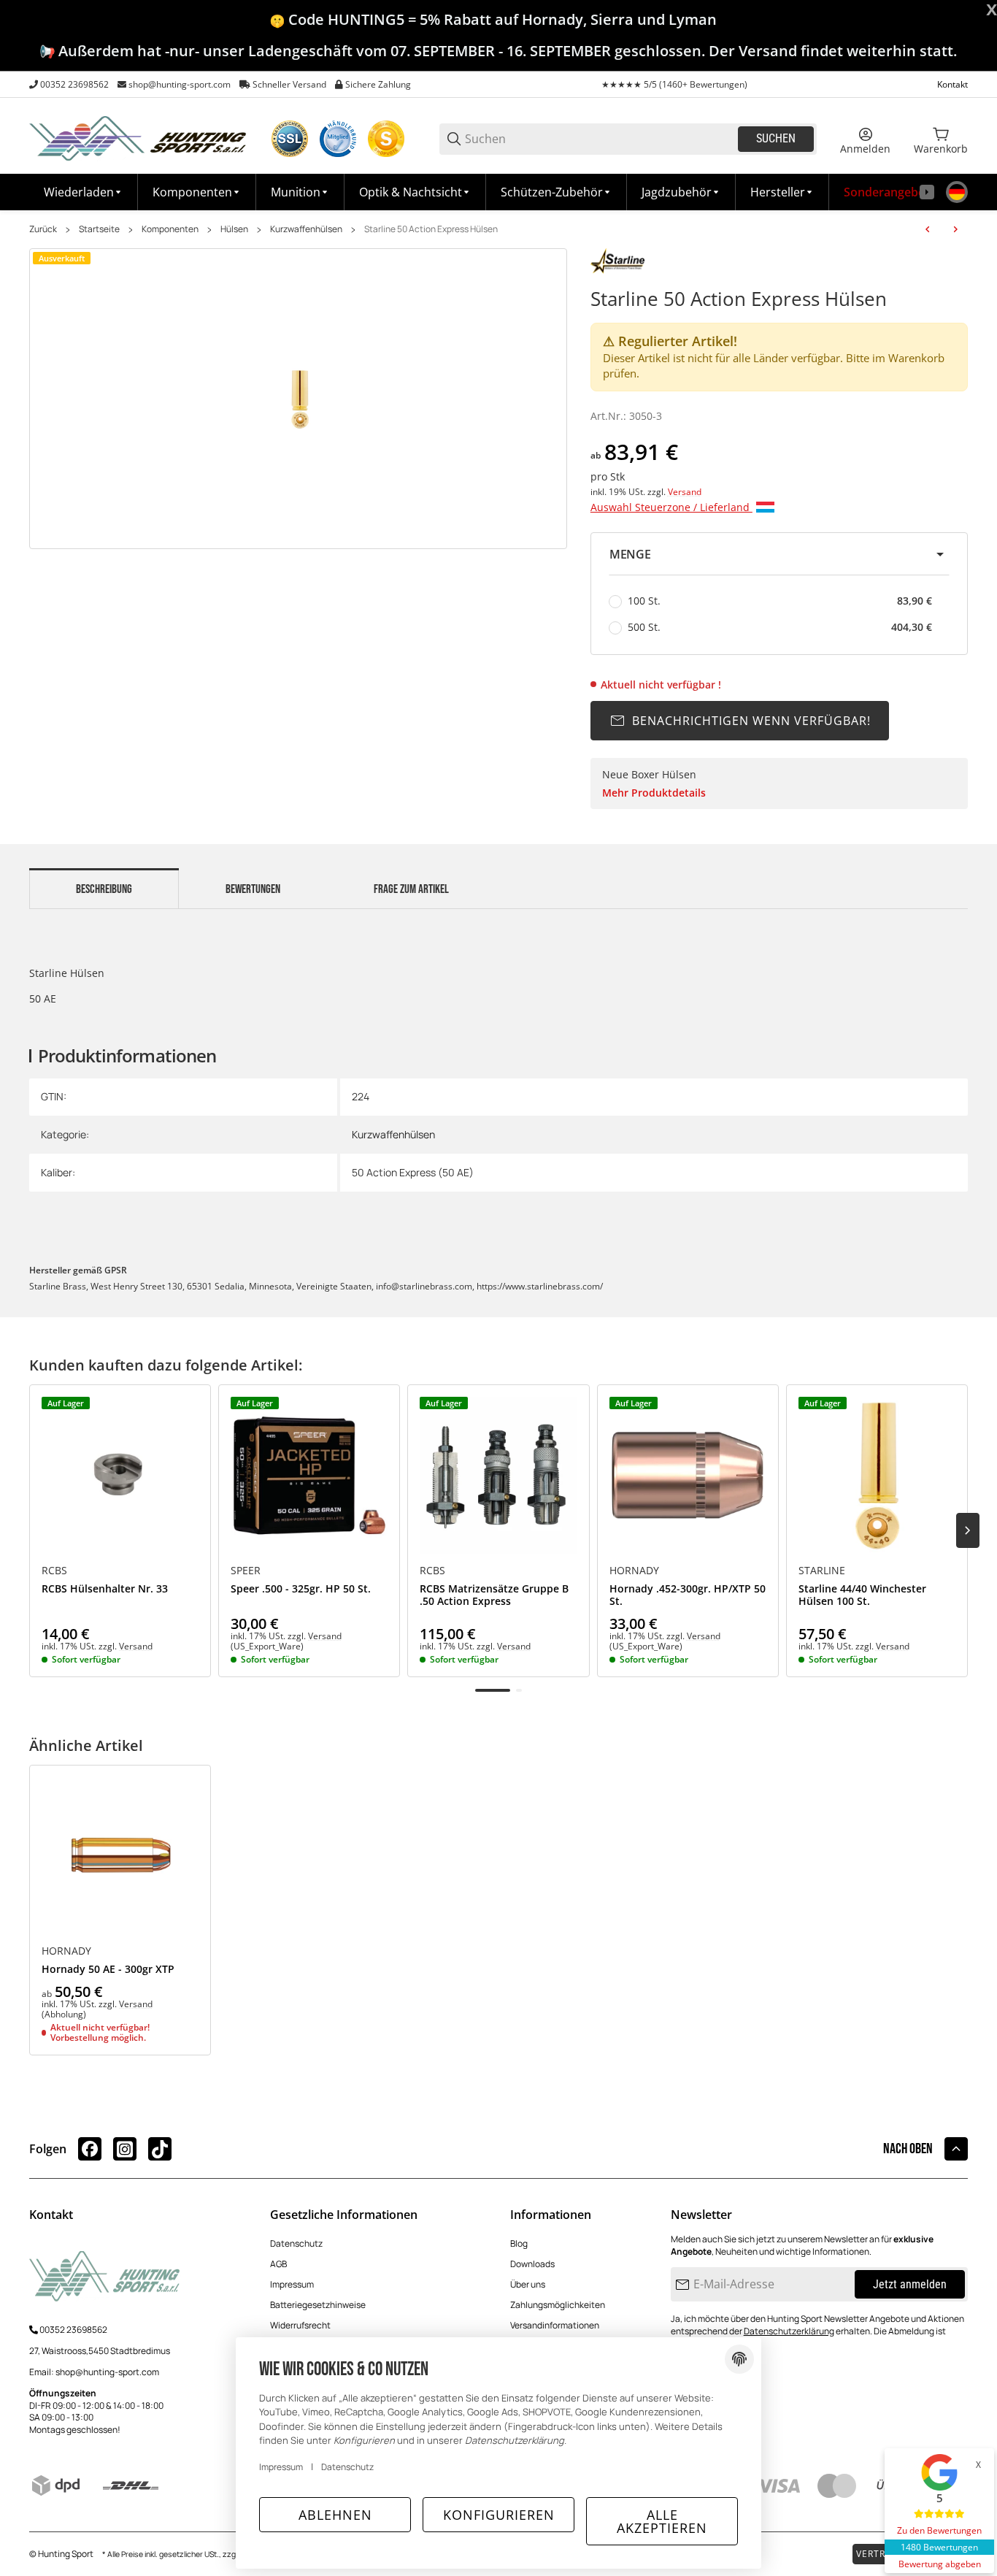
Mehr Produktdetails (654, 793)
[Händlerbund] (338, 139)
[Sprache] (957, 192)
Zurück (43, 229)
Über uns (528, 2284)
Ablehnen (335, 2515)
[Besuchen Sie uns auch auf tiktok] (160, 2149)
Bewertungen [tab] (253, 889)
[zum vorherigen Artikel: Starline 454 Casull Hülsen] (928, 229)
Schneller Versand (289, 84)
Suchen (776, 138)
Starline (822, 1571)
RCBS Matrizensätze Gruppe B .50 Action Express (494, 1595)
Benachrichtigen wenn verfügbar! (751, 721)
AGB (278, 2264)
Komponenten (170, 229)
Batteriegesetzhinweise (318, 2305)
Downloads (532, 2264)
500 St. (780, 627)
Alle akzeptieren (662, 2521)
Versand (685, 492)
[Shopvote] (386, 139)
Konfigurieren (499, 2515)
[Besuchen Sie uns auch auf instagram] (125, 2149)
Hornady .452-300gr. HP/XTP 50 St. (688, 1595)
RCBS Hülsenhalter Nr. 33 (105, 1589)
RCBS (54, 1571)
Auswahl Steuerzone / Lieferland (671, 507)
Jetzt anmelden (910, 2284)
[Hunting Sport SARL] (139, 138)
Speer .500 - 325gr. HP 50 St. (301, 1589)
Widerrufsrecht (300, 2325)
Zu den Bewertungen (939, 2530)
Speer (246, 1571)
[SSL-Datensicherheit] (290, 139)
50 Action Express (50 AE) (413, 1172)
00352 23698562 (74, 84)
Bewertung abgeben (940, 2564)
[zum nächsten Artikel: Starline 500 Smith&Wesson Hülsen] (955, 229)
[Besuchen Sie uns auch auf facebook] (90, 2149)
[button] (782, 192)
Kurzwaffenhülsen (306, 229)
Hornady (634, 1571)
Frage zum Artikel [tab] (411, 889)
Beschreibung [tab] (104, 889)
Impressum (292, 2284)
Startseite (99, 229)
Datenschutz (296, 2243)
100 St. (780, 601)
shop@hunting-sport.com (180, 84)
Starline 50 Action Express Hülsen (431, 229)
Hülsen (234, 229)
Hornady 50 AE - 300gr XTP (108, 1970)
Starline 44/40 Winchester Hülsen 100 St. (862, 1595)
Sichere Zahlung (378, 84)
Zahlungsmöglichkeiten (558, 2305)
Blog (519, 2243)
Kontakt (952, 84)
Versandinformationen (555, 2325)
